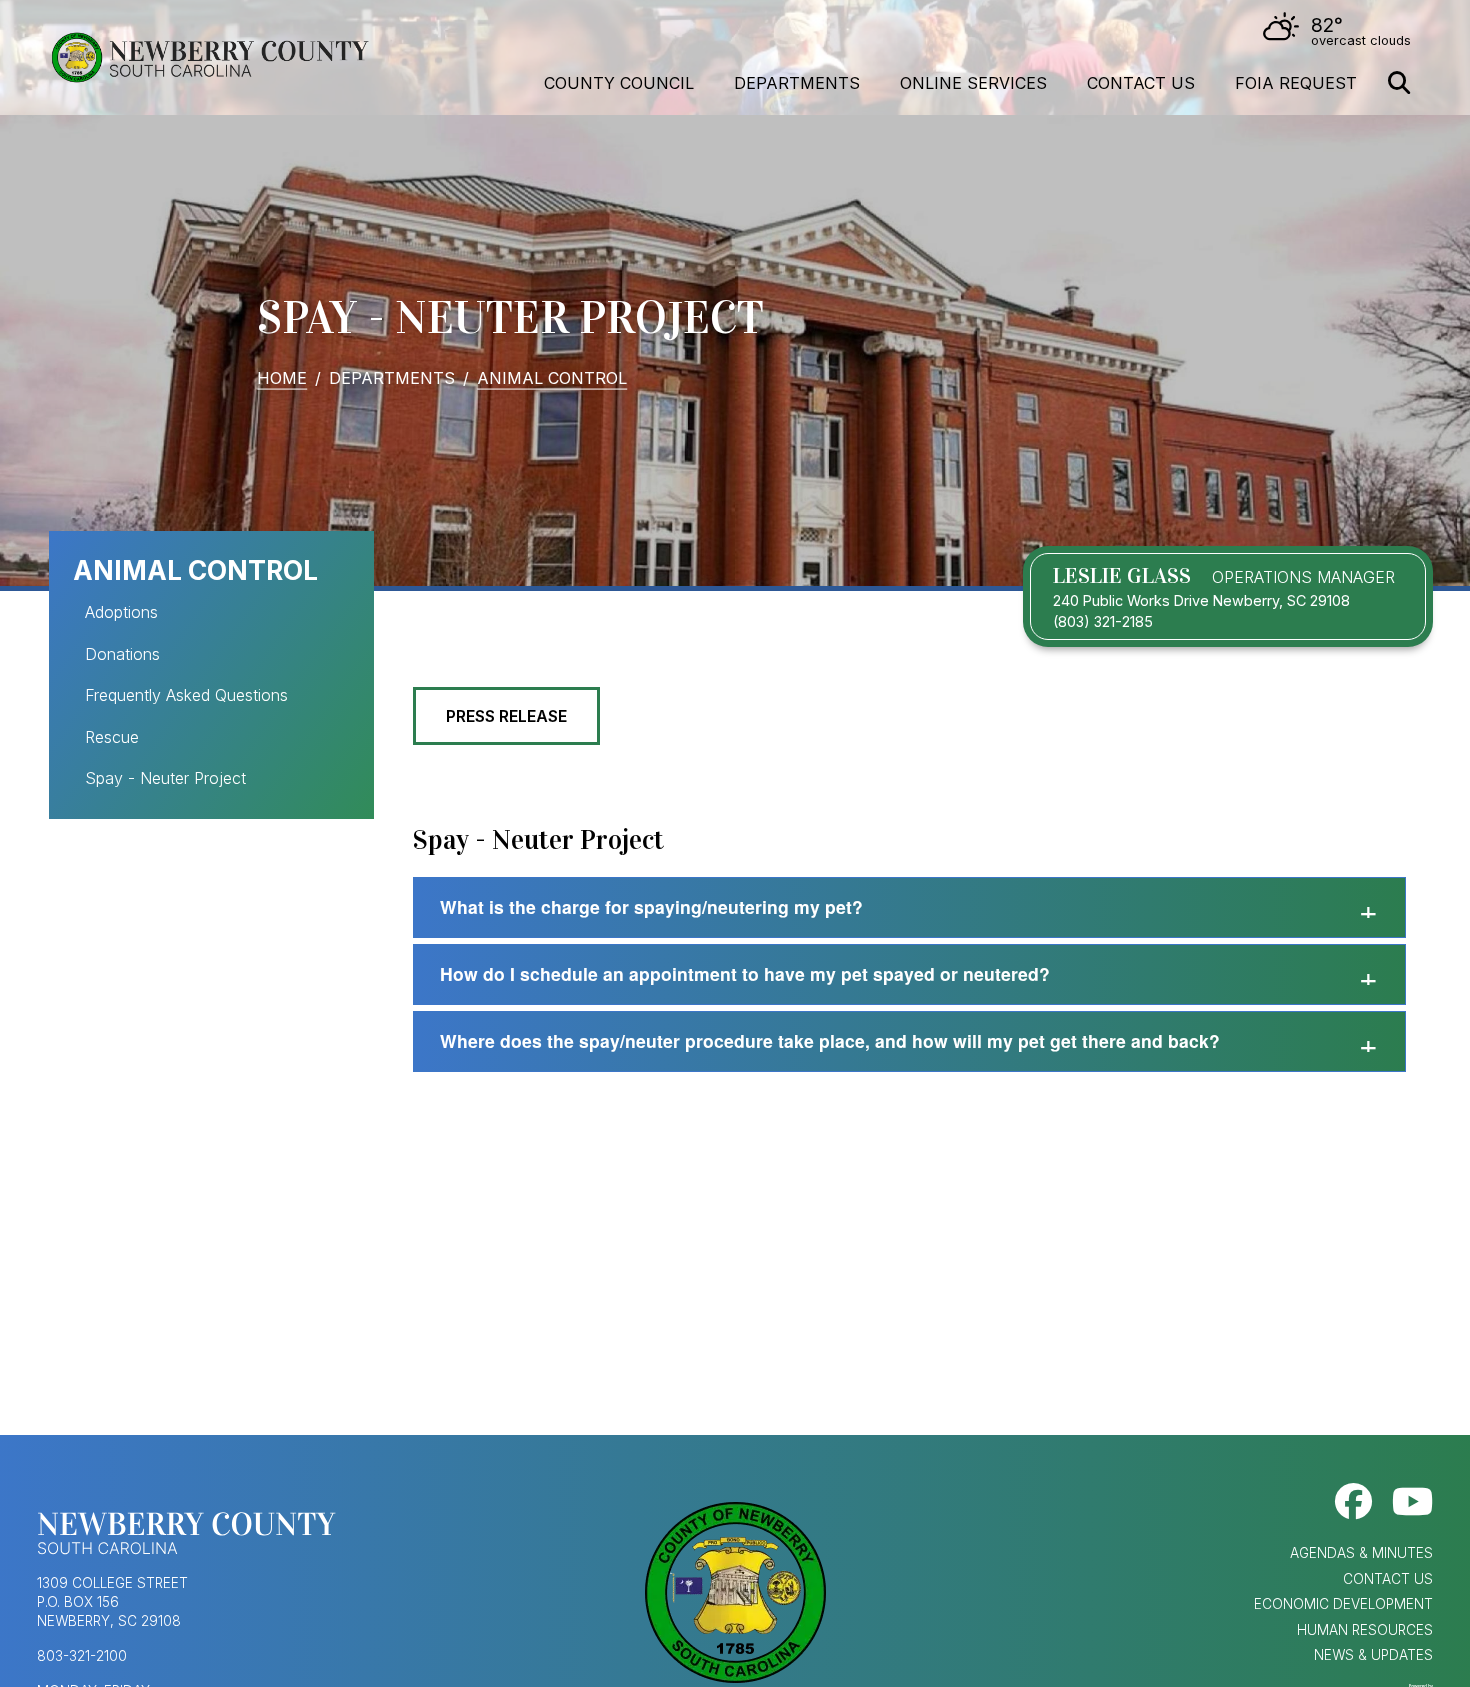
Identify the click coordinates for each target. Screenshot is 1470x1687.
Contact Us (1141, 83)
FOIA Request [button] (1296, 83)
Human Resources (1365, 1630)
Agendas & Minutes (1361, 1553)
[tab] (909, 907)
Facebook (1353, 1501)
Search (1399, 83)
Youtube (1412, 1501)
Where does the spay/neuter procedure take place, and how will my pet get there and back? (830, 1040)
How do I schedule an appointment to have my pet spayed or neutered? (745, 973)
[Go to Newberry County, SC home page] (209, 58)
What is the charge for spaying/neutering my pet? (651, 906)
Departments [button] (797, 83)
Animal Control (552, 377)
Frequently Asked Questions (186, 695)
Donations (122, 654)
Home (282, 377)
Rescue (112, 737)
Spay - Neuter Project (165, 778)
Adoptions (121, 612)
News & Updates (1373, 1655)
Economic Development (1343, 1604)
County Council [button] (619, 83)
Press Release (506, 716)
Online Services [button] (973, 83)
